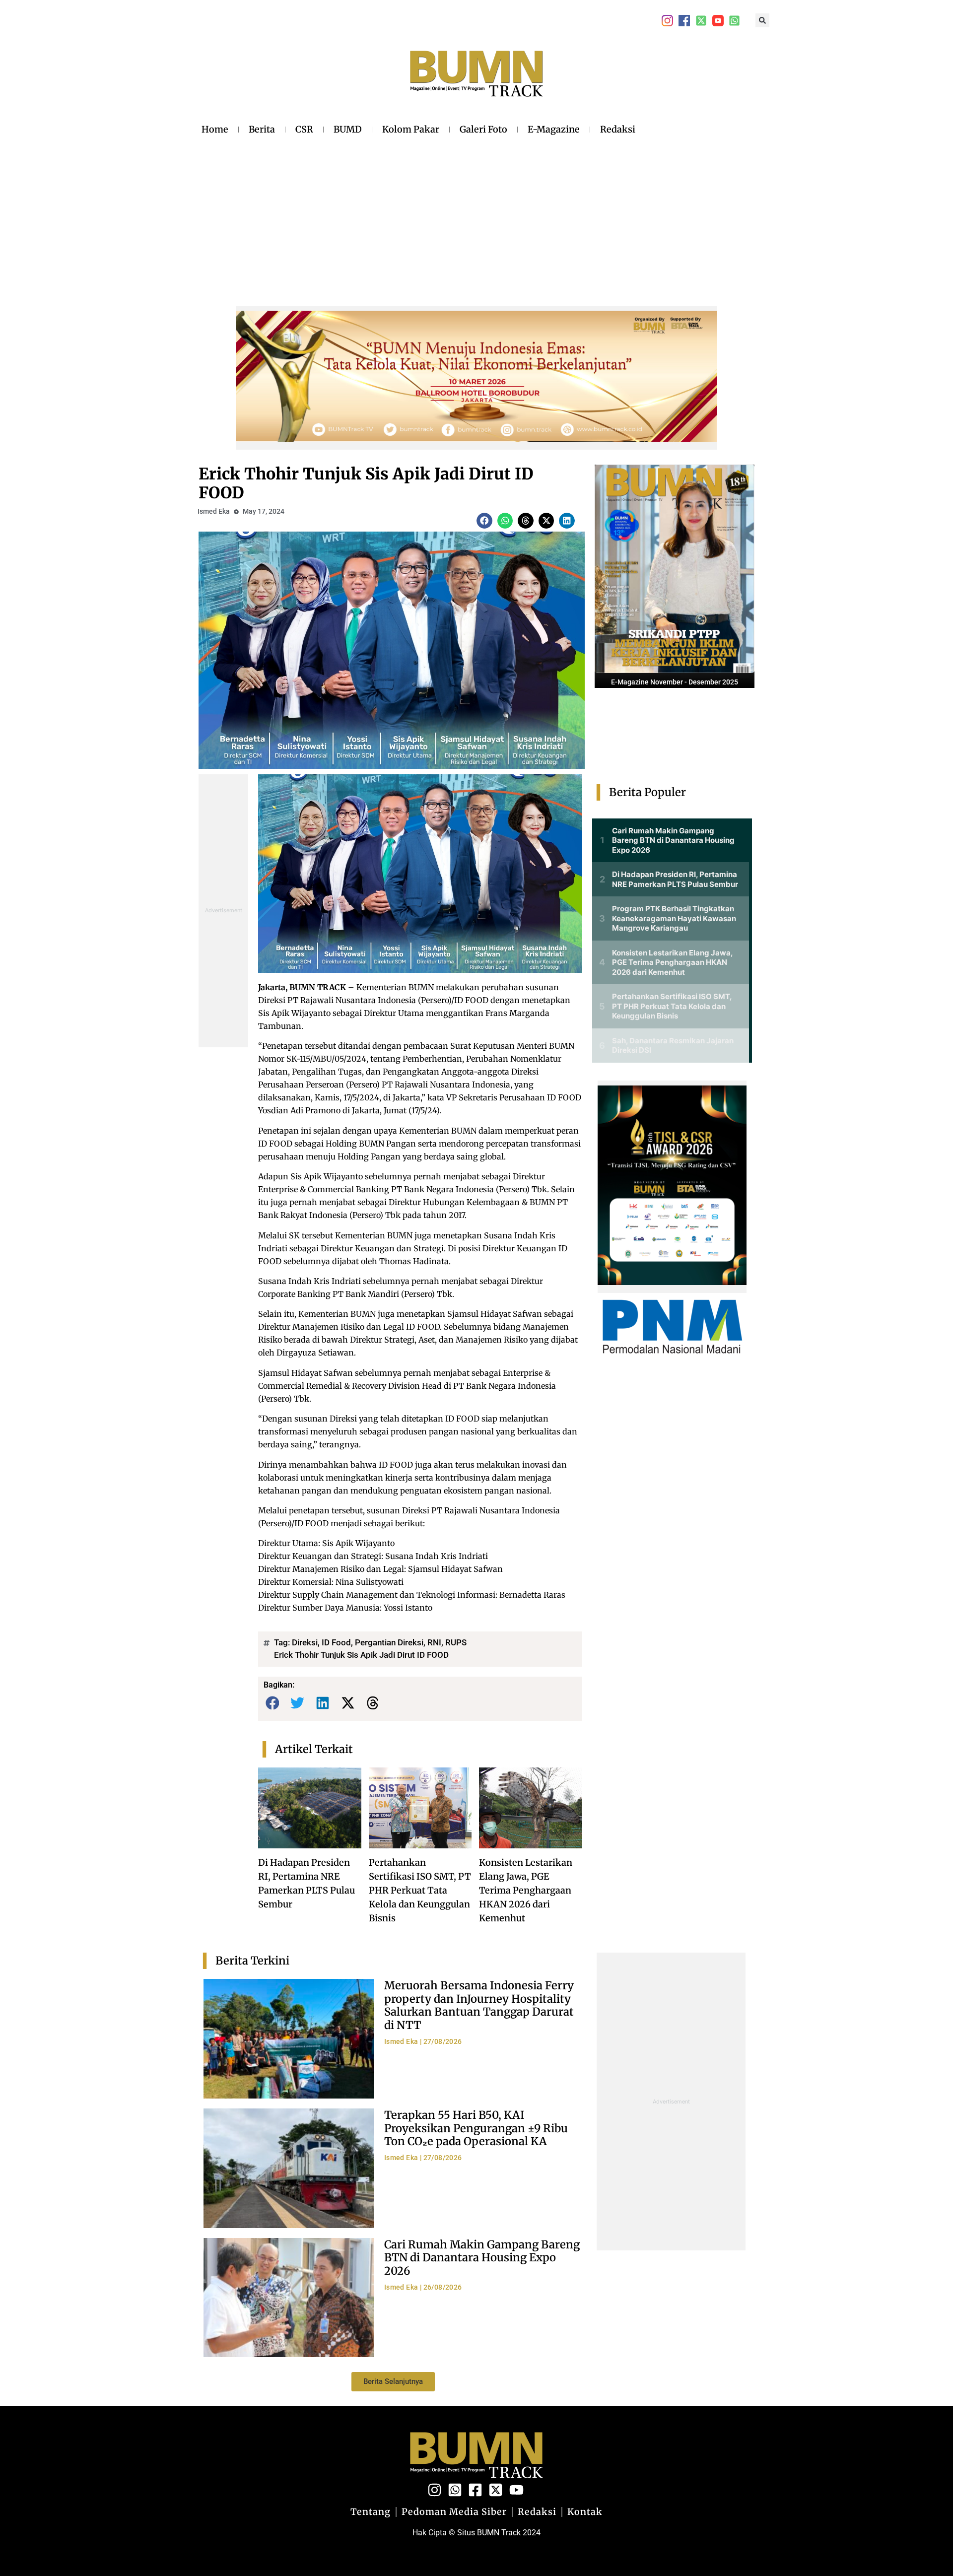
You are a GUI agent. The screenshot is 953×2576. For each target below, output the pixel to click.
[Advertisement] (418, 213)
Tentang (371, 2512)
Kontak (585, 2512)
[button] (762, 20)
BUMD (348, 129)
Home (215, 129)
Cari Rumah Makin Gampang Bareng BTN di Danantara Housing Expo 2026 (482, 2258)
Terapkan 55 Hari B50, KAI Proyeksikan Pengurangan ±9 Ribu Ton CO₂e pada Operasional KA (476, 2128)
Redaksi (618, 129)
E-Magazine (554, 129)
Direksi (305, 1642)
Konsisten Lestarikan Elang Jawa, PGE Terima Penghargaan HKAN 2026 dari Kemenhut (526, 1890)
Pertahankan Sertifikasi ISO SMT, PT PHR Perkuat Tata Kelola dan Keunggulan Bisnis (420, 1890)
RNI (434, 1642)
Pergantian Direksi (389, 1642)
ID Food (336, 1642)
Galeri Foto (483, 129)
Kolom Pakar (411, 129)
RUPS (456, 1642)
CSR (304, 129)
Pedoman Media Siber (454, 2512)
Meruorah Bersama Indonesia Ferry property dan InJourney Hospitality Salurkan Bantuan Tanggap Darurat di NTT (479, 2005)
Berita (262, 129)
